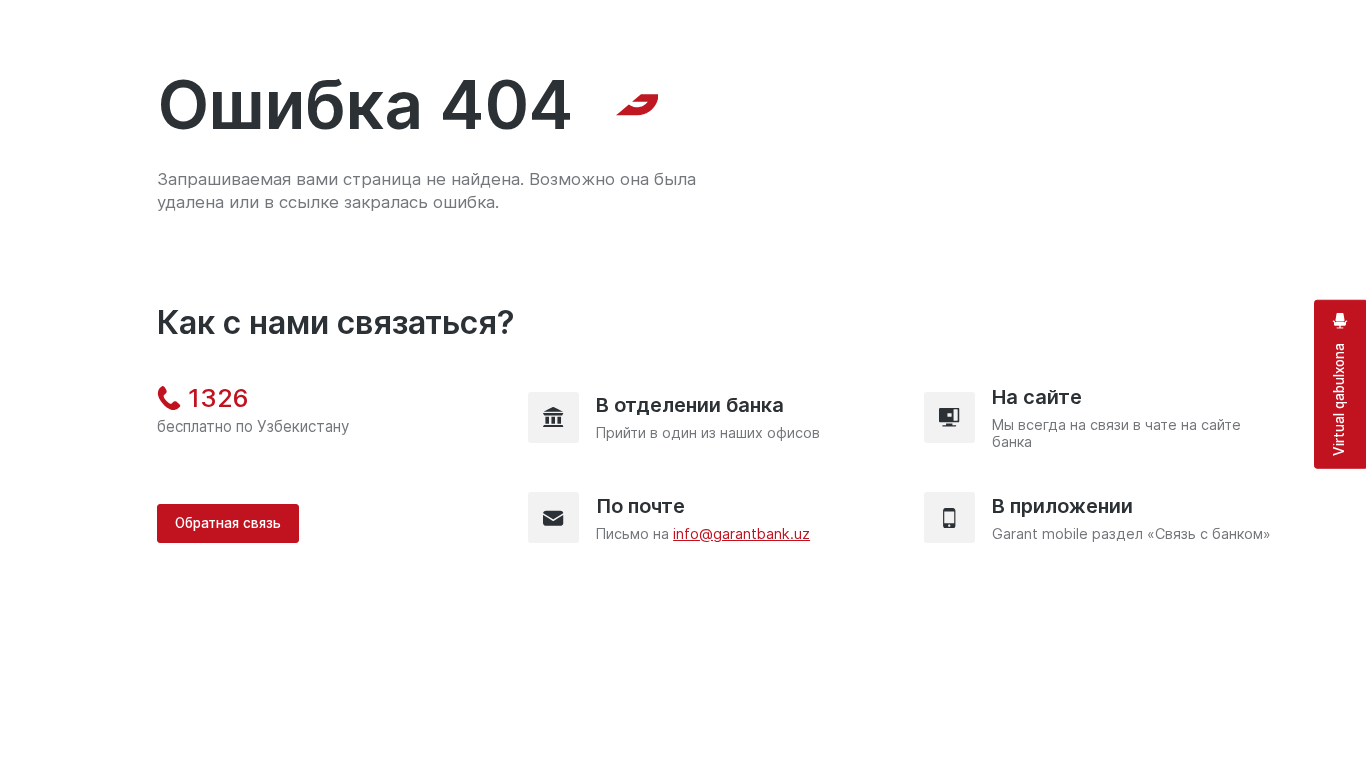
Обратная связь (228, 523)
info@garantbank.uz (741, 533)
